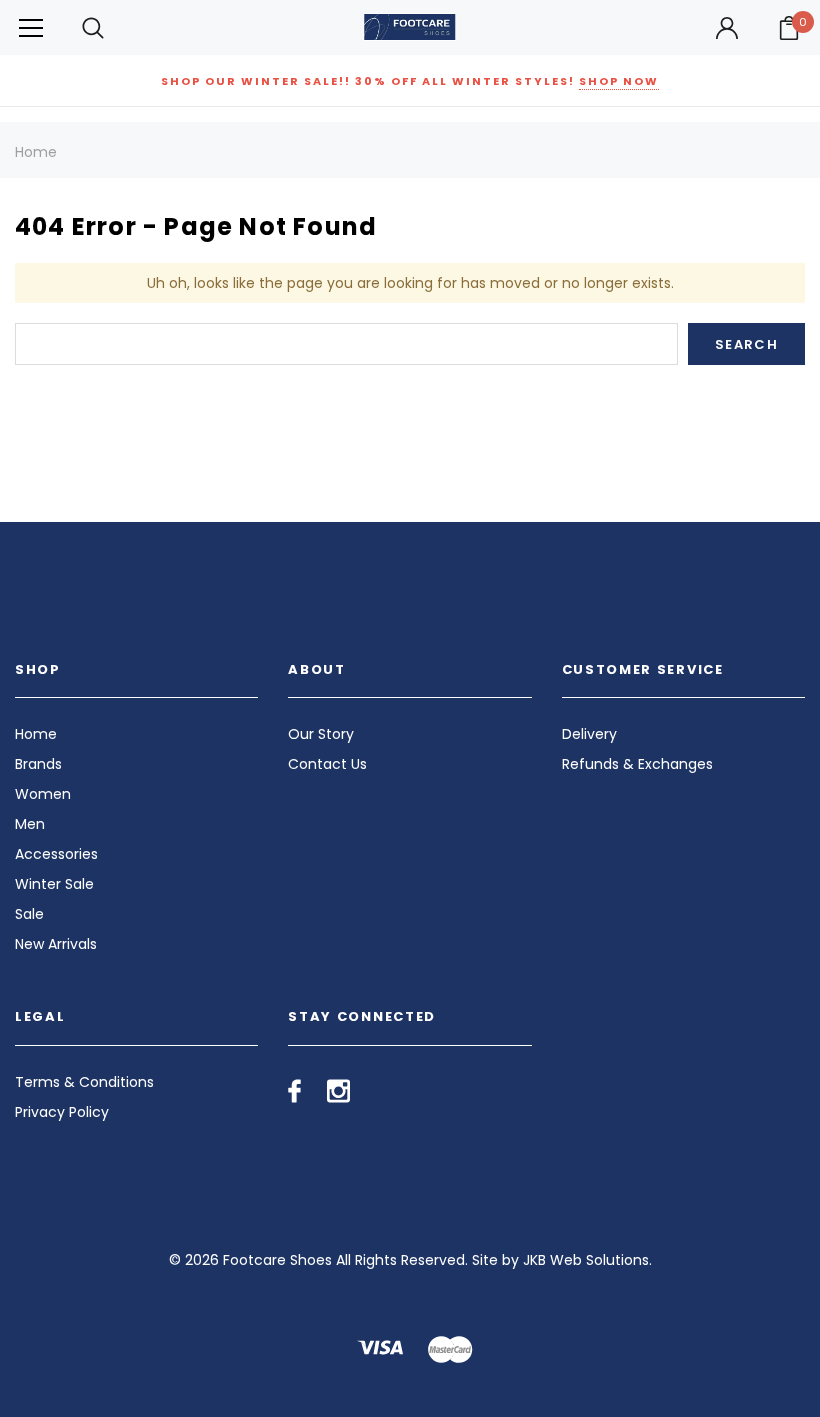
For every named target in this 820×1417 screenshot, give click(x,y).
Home (36, 152)
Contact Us (327, 764)
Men (30, 824)
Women (43, 794)
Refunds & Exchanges (637, 764)
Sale (29, 914)
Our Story (321, 734)
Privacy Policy (62, 1112)
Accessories (56, 854)
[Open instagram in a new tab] (338, 1091)
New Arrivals (56, 944)
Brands (38, 764)
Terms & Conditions (84, 1082)
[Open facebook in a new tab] (294, 1091)
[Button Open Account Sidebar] (727, 28)
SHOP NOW (619, 81)
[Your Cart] (789, 28)
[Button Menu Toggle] (31, 27)
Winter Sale (54, 884)
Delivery (589, 734)
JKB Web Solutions (586, 1260)
